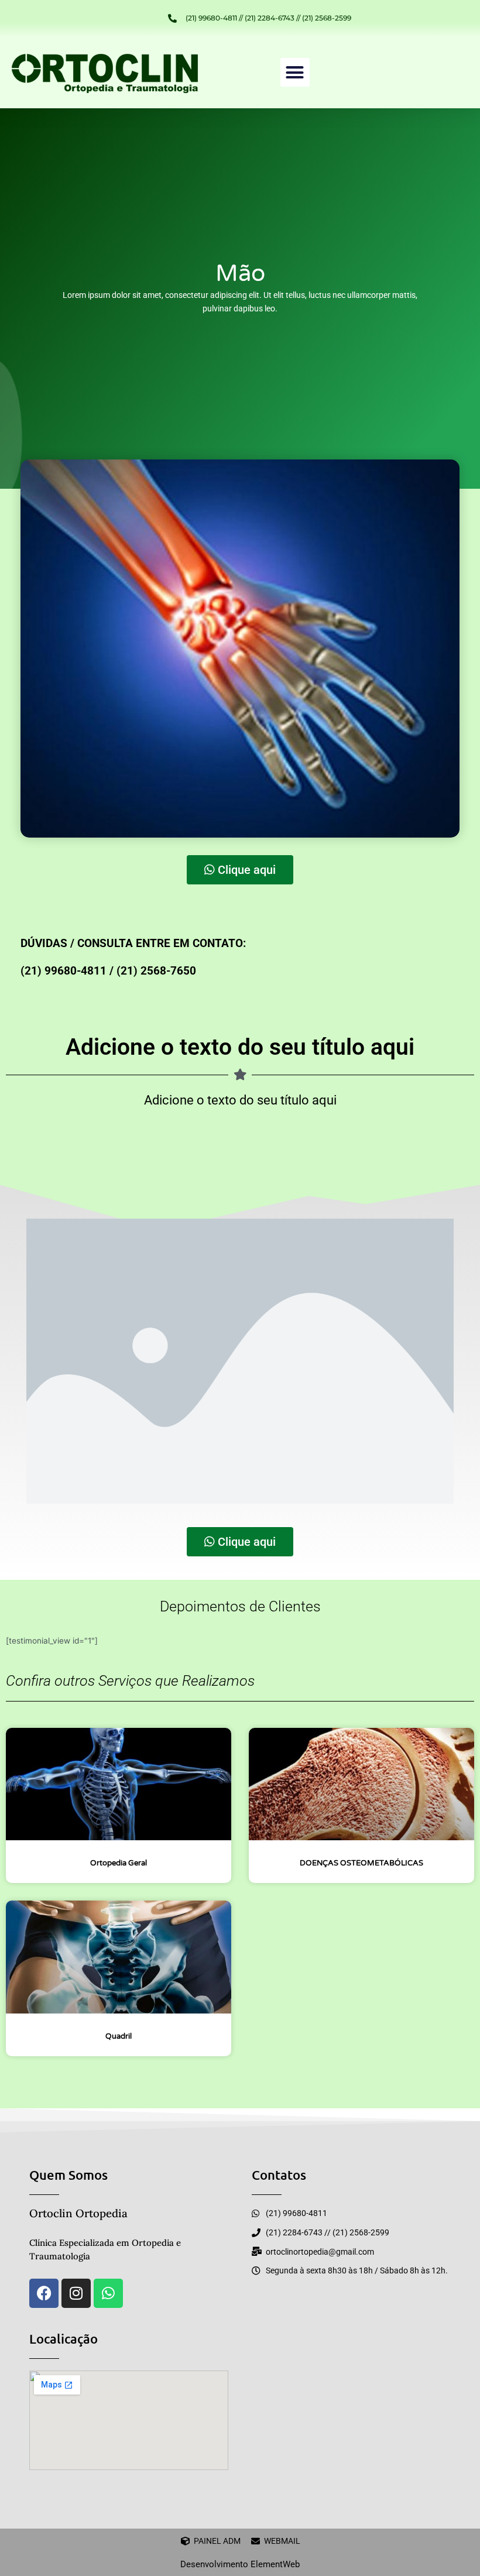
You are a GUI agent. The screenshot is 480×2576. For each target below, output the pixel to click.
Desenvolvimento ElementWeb (240, 2564)
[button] (295, 73)
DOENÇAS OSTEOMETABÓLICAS (361, 1863)
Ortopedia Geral (119, 1863)
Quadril (119, 2036)
